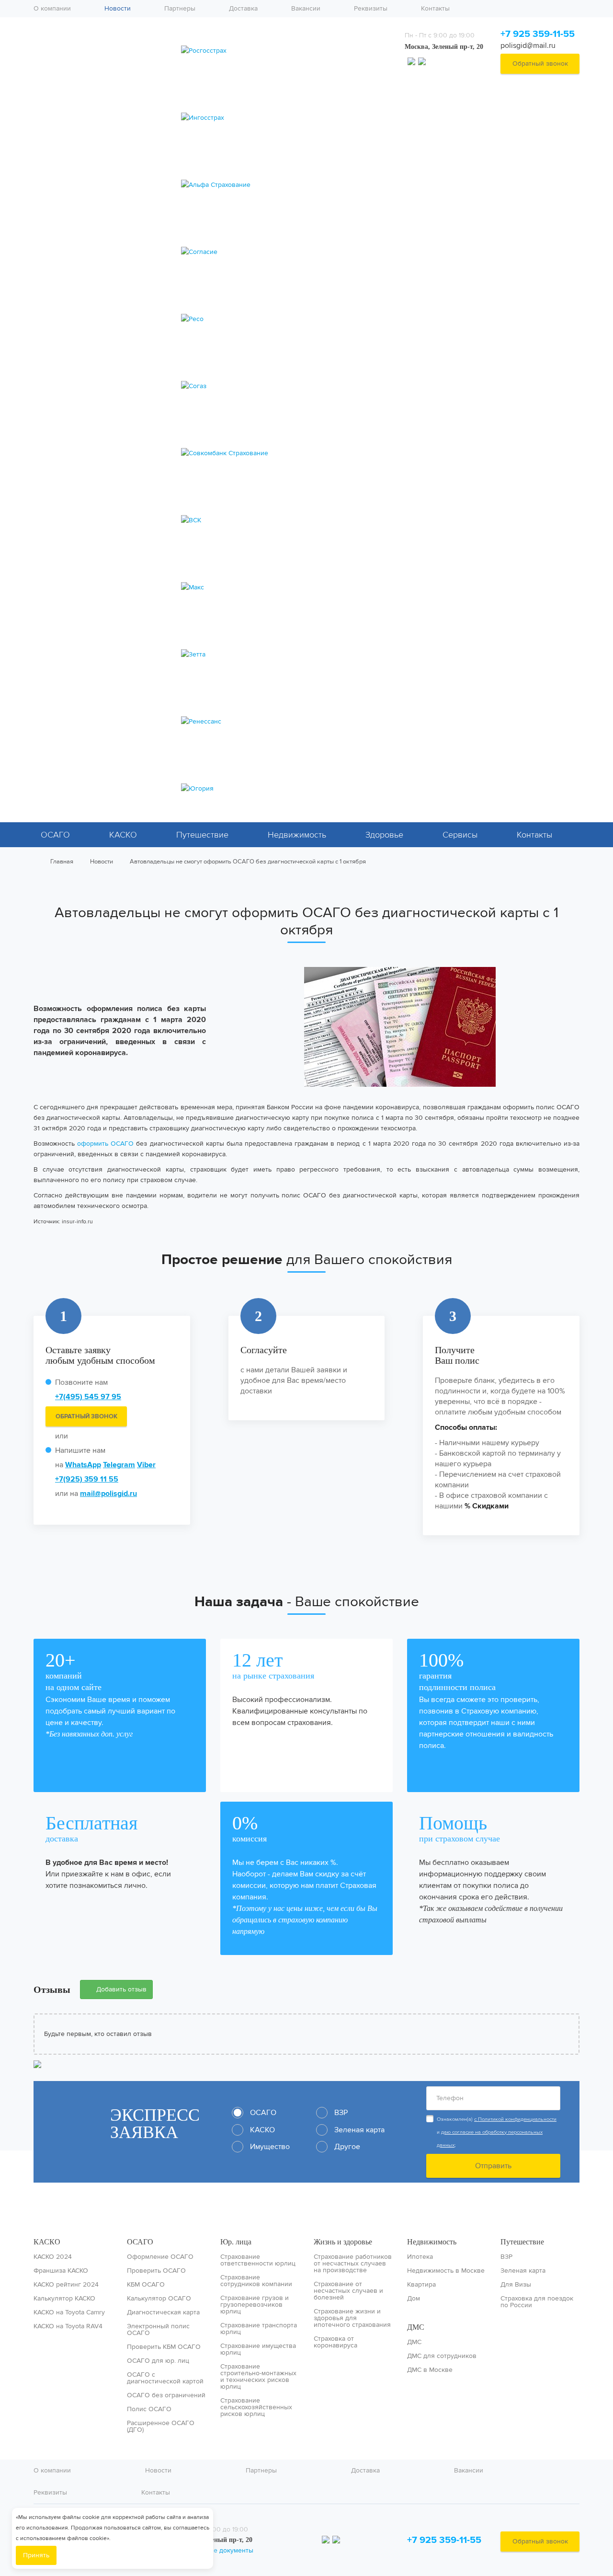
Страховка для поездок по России (537, 2302)
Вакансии (306, 8)
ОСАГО (55, 835)
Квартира (421, 2285)
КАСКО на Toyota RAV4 (68, 2326)
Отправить (493, 2166)
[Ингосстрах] (284, 118)
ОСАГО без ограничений (166, 2395)
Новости (118, 8)
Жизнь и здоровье (343, 2242)
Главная (62, 861)
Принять (36, 2555)
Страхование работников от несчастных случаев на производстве (353, 2264)
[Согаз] (284, 386)
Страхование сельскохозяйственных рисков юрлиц (256, 2407)
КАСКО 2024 (53, 2257)
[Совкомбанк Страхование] (284, 453)
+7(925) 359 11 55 (87, 1479)
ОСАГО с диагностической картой (165, 2378)
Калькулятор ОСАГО (159, 2299)
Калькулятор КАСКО (64, 2299)
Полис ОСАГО (149, 2409)
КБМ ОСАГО (146, 2285)
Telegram (119, 1465)
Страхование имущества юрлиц (258, 2349)
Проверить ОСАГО (156, 2271)
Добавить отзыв (120, 1989)
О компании (52, 8)
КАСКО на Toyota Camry (69, 2312)
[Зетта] (284, 655)
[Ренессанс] (284, 722)
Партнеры (180, 8)
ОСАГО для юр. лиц (158, 2361)
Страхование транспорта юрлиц (259, 2329)
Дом (414, 2299)
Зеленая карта (523, 2271)
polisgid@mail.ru (528, 45)
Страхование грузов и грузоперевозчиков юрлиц (255, 2305)
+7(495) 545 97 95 (88, 1397)
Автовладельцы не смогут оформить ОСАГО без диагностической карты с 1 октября (248, 861)
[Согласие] (284, 252)
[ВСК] (284, 520)
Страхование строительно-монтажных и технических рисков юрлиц (258, 2377)
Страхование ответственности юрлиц (258, 2260)
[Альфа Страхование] (284, 185)
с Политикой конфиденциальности (515, 2119)
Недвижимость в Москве (446, 2271)
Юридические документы (213, 2550)
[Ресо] (284, 319)
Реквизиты (371, 8)
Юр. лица (236, 2242)
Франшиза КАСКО (61, 2271)
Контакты (435, 8)
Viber (146, 1465)
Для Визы (516, 2285)
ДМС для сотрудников (442, 2356)
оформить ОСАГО (105, 1144)
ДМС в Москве (430, 2370)
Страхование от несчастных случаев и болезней (348, 2291)
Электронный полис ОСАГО (158, 2330)
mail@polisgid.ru (108, 1493)
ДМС (416, 2327)
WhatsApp (83, 1465)
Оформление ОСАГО (160, 2257)
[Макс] (284, 587)
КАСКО (123, 835)
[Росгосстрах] (284, 51)
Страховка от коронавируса (335, 2342)
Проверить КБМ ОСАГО (164, 2347)
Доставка (243, 8)
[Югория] (284, 789)
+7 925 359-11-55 (538, 34)
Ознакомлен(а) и (497, 2132)
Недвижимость (297, 835)
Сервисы (460, 835)
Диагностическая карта (163, 2312)
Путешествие (202, 835)
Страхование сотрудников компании (256, 2281)
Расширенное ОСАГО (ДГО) (161, 2426)
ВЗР (506, 2257)
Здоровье (384, 835)
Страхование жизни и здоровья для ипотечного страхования (352, 2318)
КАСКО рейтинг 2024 (66, 2285)
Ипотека (420, 2257)
